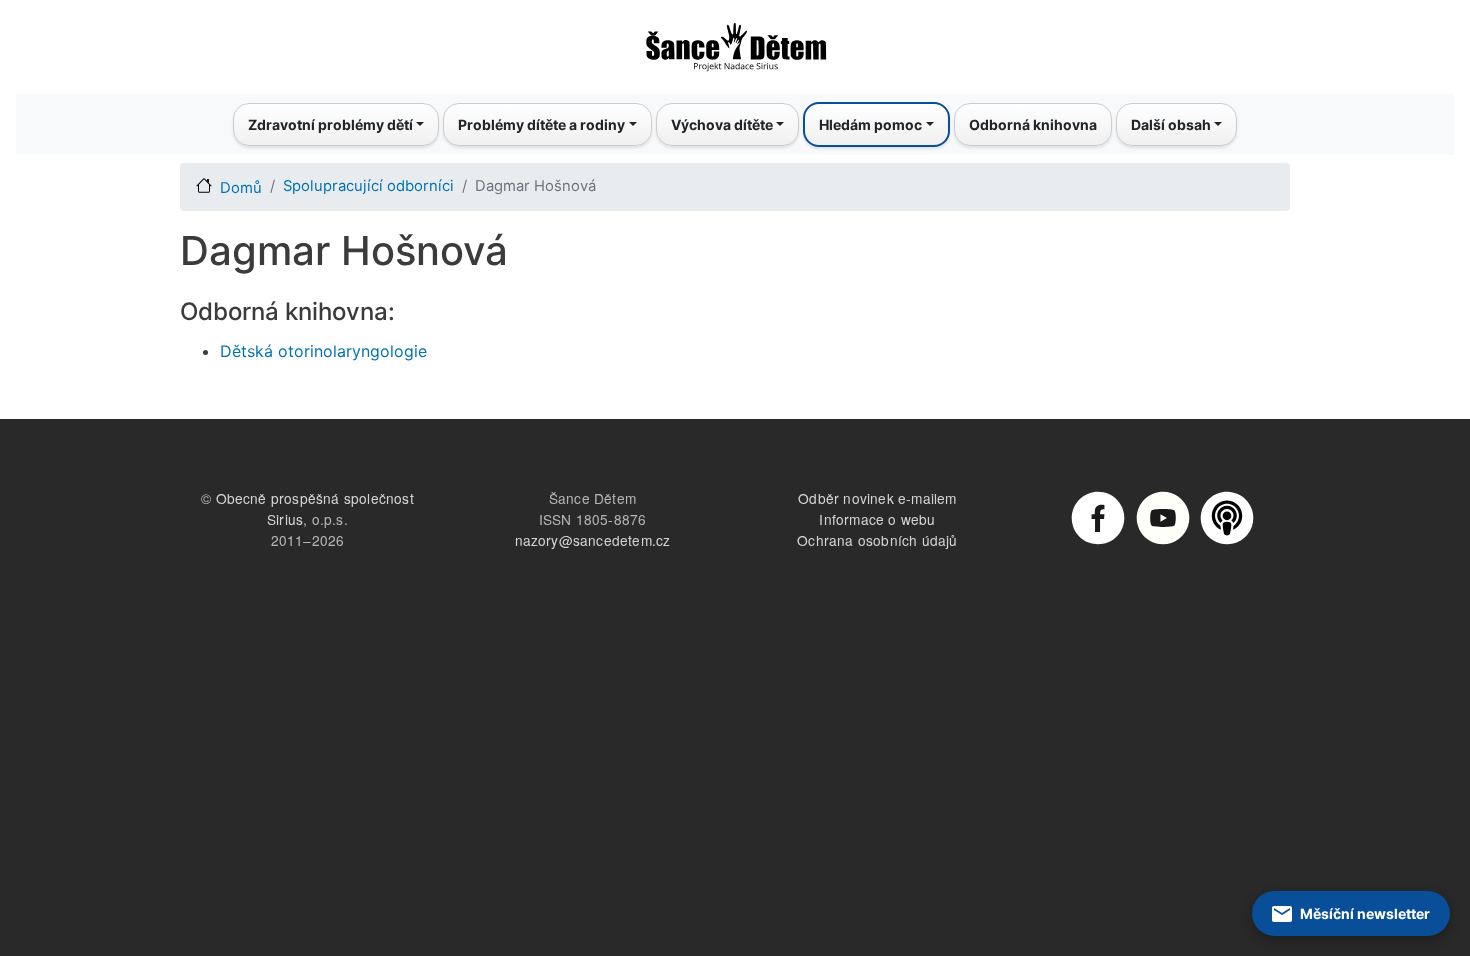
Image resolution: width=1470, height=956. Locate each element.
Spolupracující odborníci (368, 186)
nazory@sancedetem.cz (593, 540)
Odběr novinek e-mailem (877, 498)
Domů (241, 188)
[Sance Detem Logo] (735, 41)
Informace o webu (877, 519)
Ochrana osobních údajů (877, 540)
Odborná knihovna (1033, 124)
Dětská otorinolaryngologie (323, 351)
